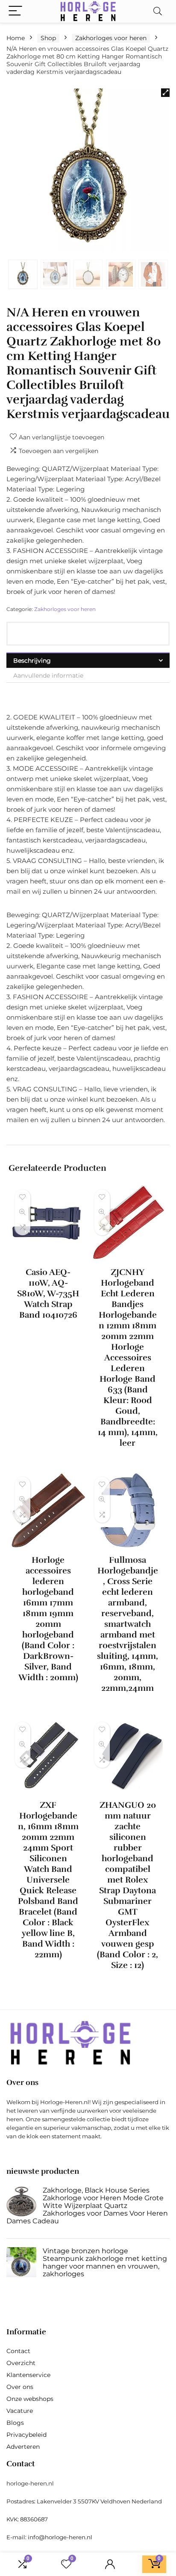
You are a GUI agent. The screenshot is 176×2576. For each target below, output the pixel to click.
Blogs (15, 2423)
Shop (48, 38)
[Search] (158, 11)
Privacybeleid (26, 2435)
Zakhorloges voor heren (111, 38)
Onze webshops (30, 2399)
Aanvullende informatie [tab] (48, 675)
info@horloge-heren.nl (60, 2537)
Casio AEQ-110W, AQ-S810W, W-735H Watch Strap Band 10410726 (48, 1294)
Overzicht (21, 2363)
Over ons (20, 2387)
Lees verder (48, 1331)
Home (16, 38)
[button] (165, 93)
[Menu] (15, 11)
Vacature (20, 2411)
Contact (18, 2351)
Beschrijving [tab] (32, 661)
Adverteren (23, 2447)
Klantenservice (28, 2375)
